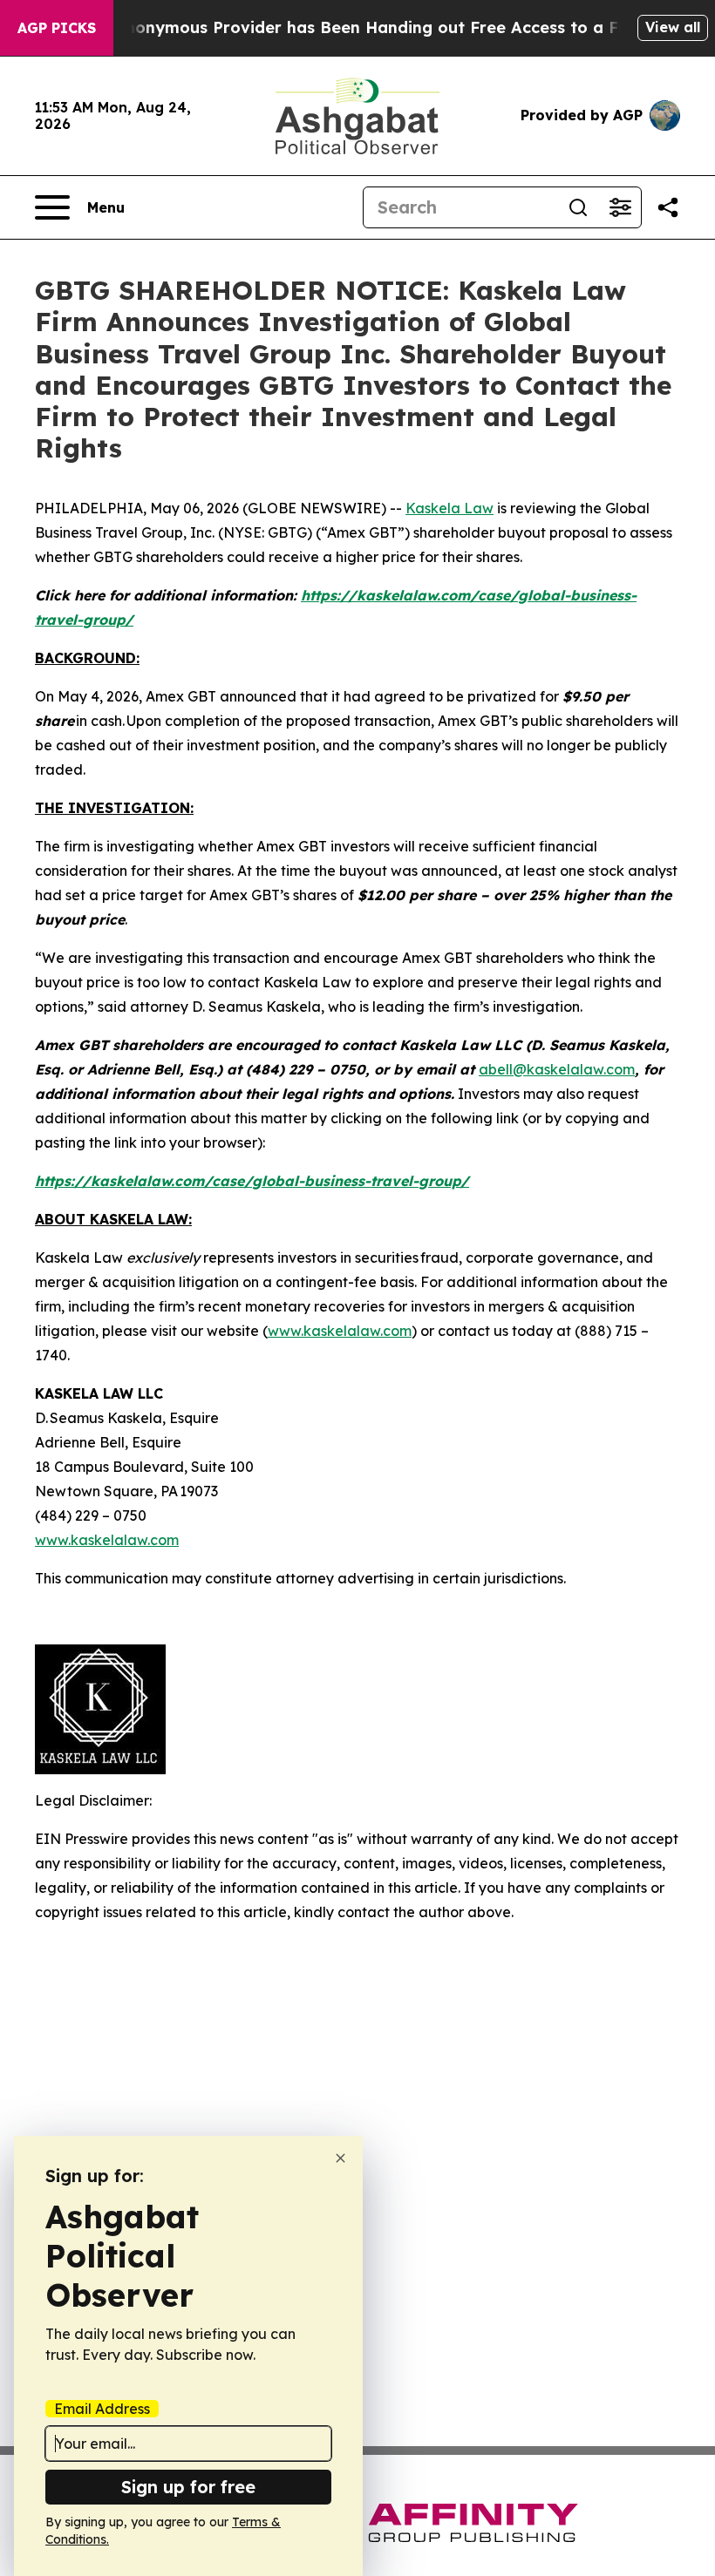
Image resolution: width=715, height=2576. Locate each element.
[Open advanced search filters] (620, 207)
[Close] (340, 2158)
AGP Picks (57, 28)
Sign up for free (188, 2487)
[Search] (578, 207)
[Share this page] (668, 207)
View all (673, 27)
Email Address (102, 2409)
